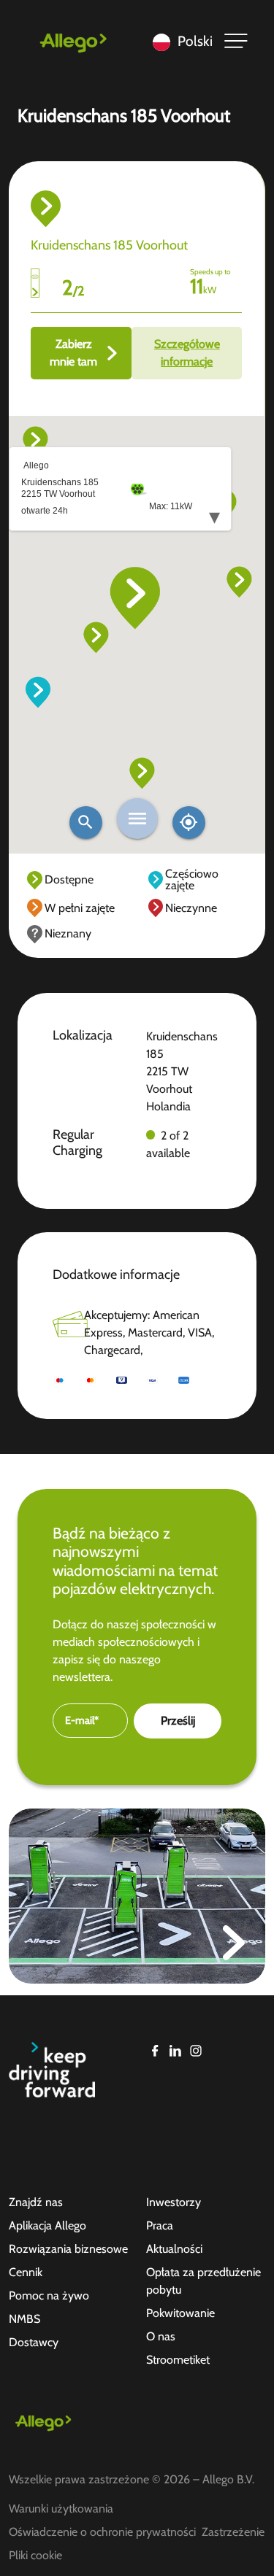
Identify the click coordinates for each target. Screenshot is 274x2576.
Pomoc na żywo (49, 2295)
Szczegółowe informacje (187, 353)
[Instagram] (196, 2051)
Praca (160, 2225)
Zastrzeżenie (233, 2532)
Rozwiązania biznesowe (68, 2249)
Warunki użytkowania (61, 2509)
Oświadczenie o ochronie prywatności (102, 2532)
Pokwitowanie (180, 2313)
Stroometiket (178, 2360)
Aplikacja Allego (47, 2225)
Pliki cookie (35, 2555)
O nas (161, 2336)
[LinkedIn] (175, 2051)
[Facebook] (155, 2051)
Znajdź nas (36, 2202)
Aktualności (174, 2249)
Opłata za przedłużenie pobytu (203, 2281)
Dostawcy (34, 2342)
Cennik (26, 2272)
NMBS (24, 2319)
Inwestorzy (174, 2202)
